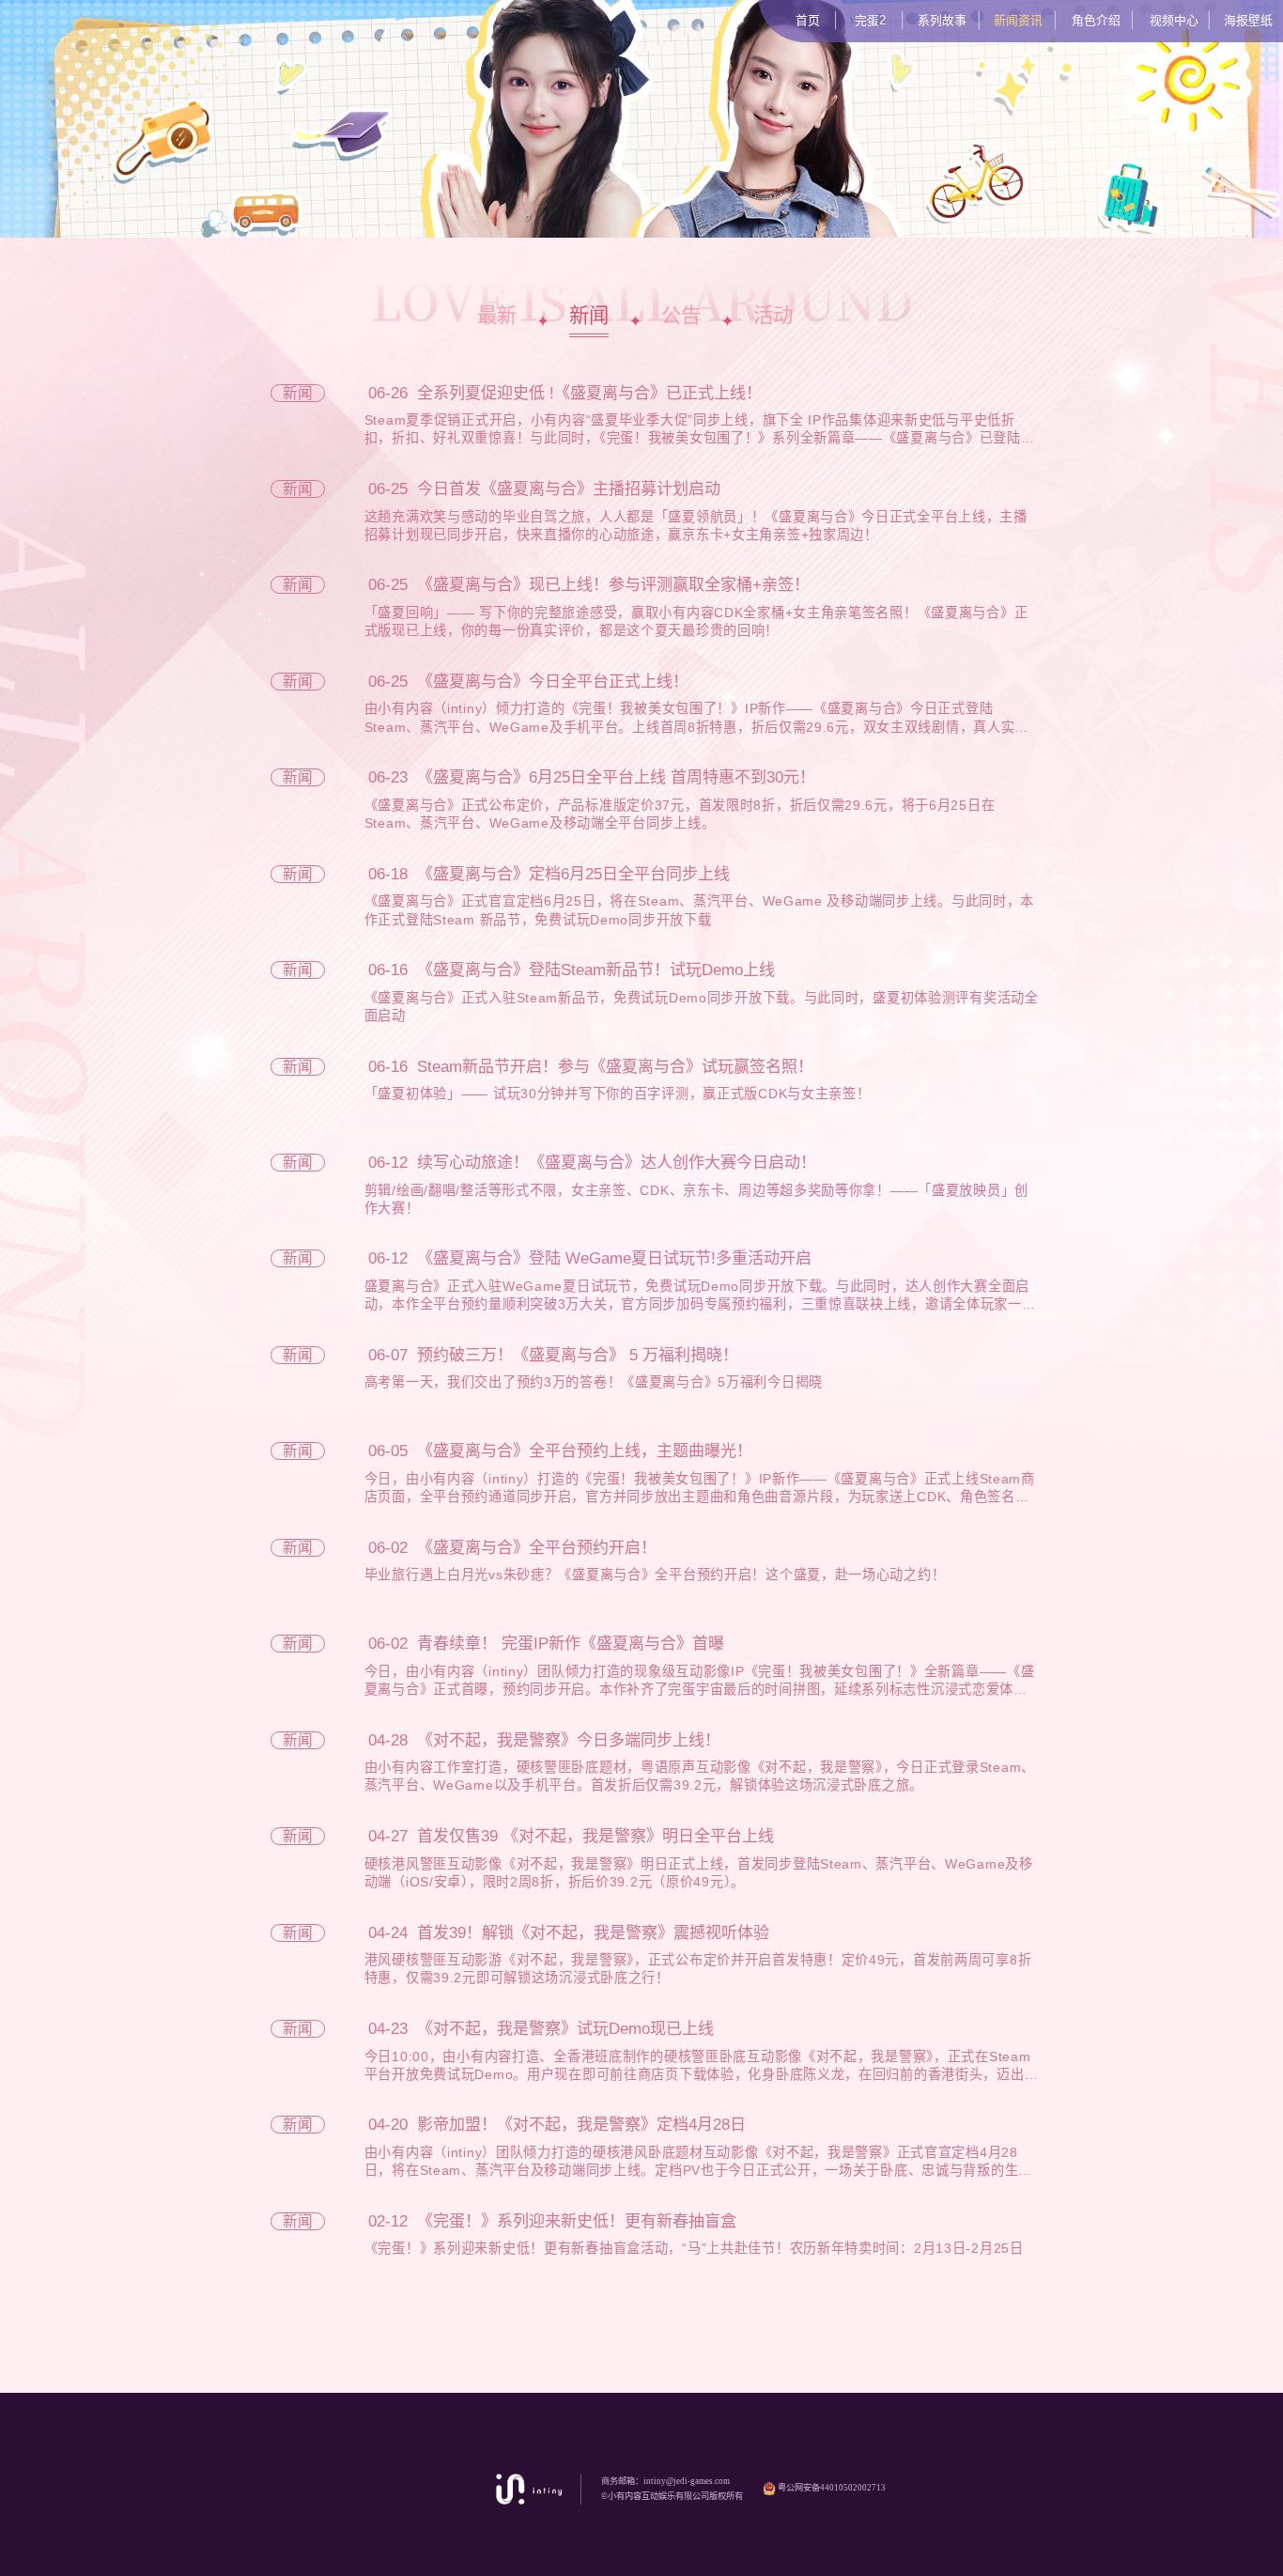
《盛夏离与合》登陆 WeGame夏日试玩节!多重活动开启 (614, 1258)
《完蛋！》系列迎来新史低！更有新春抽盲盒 (577, 2221)
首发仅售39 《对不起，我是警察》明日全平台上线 (595, 1836)
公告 (681, 316)
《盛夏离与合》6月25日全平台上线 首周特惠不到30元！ (616, 777)
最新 (497, 316)
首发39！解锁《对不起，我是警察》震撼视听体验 (593, 1933)
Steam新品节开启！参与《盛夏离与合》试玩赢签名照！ (615, 1067)
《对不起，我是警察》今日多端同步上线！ (569, 1740)
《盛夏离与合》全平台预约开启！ (537, 1548)
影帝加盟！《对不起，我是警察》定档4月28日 (581, 2125)
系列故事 (942, 20)
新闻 (589, 316)
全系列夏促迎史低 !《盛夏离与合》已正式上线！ (589, 393)
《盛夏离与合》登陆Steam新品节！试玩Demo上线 (596, 970)
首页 (808, 20)
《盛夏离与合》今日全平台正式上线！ (553, 682)
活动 (773, 316)
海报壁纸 (1248, 20)
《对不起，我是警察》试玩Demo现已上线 (565, 2029)
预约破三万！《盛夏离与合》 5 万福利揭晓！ (578, 1355)
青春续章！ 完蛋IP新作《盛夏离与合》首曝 (571, 1644)
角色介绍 (1096, 20)
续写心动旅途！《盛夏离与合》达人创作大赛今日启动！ (617, 1163)
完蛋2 (870, 20)
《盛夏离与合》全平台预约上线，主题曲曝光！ (585, 1451)
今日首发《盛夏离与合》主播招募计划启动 (569, 489)
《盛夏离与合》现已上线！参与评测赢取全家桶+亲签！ (613, 585)
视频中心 (1174, 20)
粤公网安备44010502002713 (831, 2488)
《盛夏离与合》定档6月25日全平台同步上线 (573, 874)
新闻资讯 (1018, 20)
